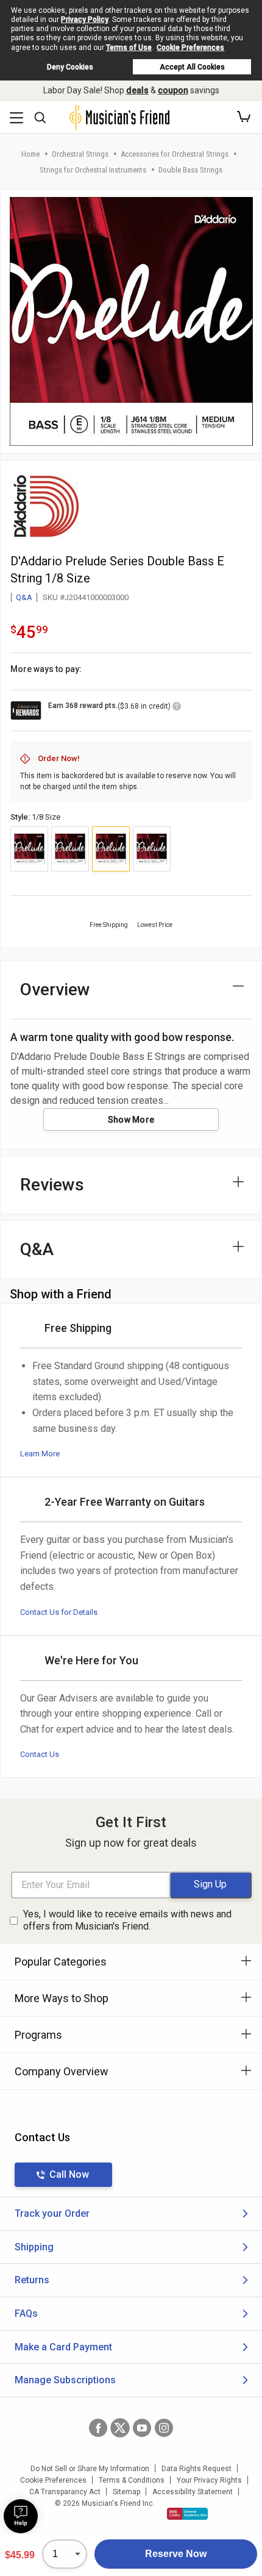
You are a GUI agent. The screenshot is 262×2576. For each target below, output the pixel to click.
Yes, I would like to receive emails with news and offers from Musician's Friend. (127, 1920)
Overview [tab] (55, 989)
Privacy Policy (85, 20)
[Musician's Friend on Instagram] (164, 2428)
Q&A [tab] (37, 1249)
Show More (131, 1120)
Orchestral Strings (80, 154)
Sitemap (126, 2492)
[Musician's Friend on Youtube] (142, 2428)
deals (137, 90)
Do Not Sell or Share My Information (90, 2469)
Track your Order (52, 2213)
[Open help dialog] (21, 2516)
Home (30, 154)
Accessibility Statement (193, 2492)
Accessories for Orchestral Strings (175, 154)
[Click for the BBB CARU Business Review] (187, 2514)
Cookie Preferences (190, 48)
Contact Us (40, 1754)
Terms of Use (129, 48)
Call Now (69, 2174)
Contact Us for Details (59, 1612)
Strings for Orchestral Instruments (93, 170)
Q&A (24, 597)
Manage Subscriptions (65, 2380)
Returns (32, 2280)
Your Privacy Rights (209, 2480)
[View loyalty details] (177, 708)
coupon (173, 90)
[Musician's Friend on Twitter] (120, 2428)
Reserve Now (176, 2554)
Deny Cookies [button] (70, 67)
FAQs (26, 2313)
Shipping (34, 2247)
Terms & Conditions (132, 2480)
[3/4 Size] (29, 849)
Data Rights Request (196, 2469)
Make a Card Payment (63, 2347)
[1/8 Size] (111, 849)
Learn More (40, 1454)
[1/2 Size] (152, 849)
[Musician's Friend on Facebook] (98, 2428)
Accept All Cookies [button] (192, 67)
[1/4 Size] (70, 849)
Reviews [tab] (52, 1185)
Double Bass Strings (190, 170)
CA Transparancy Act (65, 2492)
